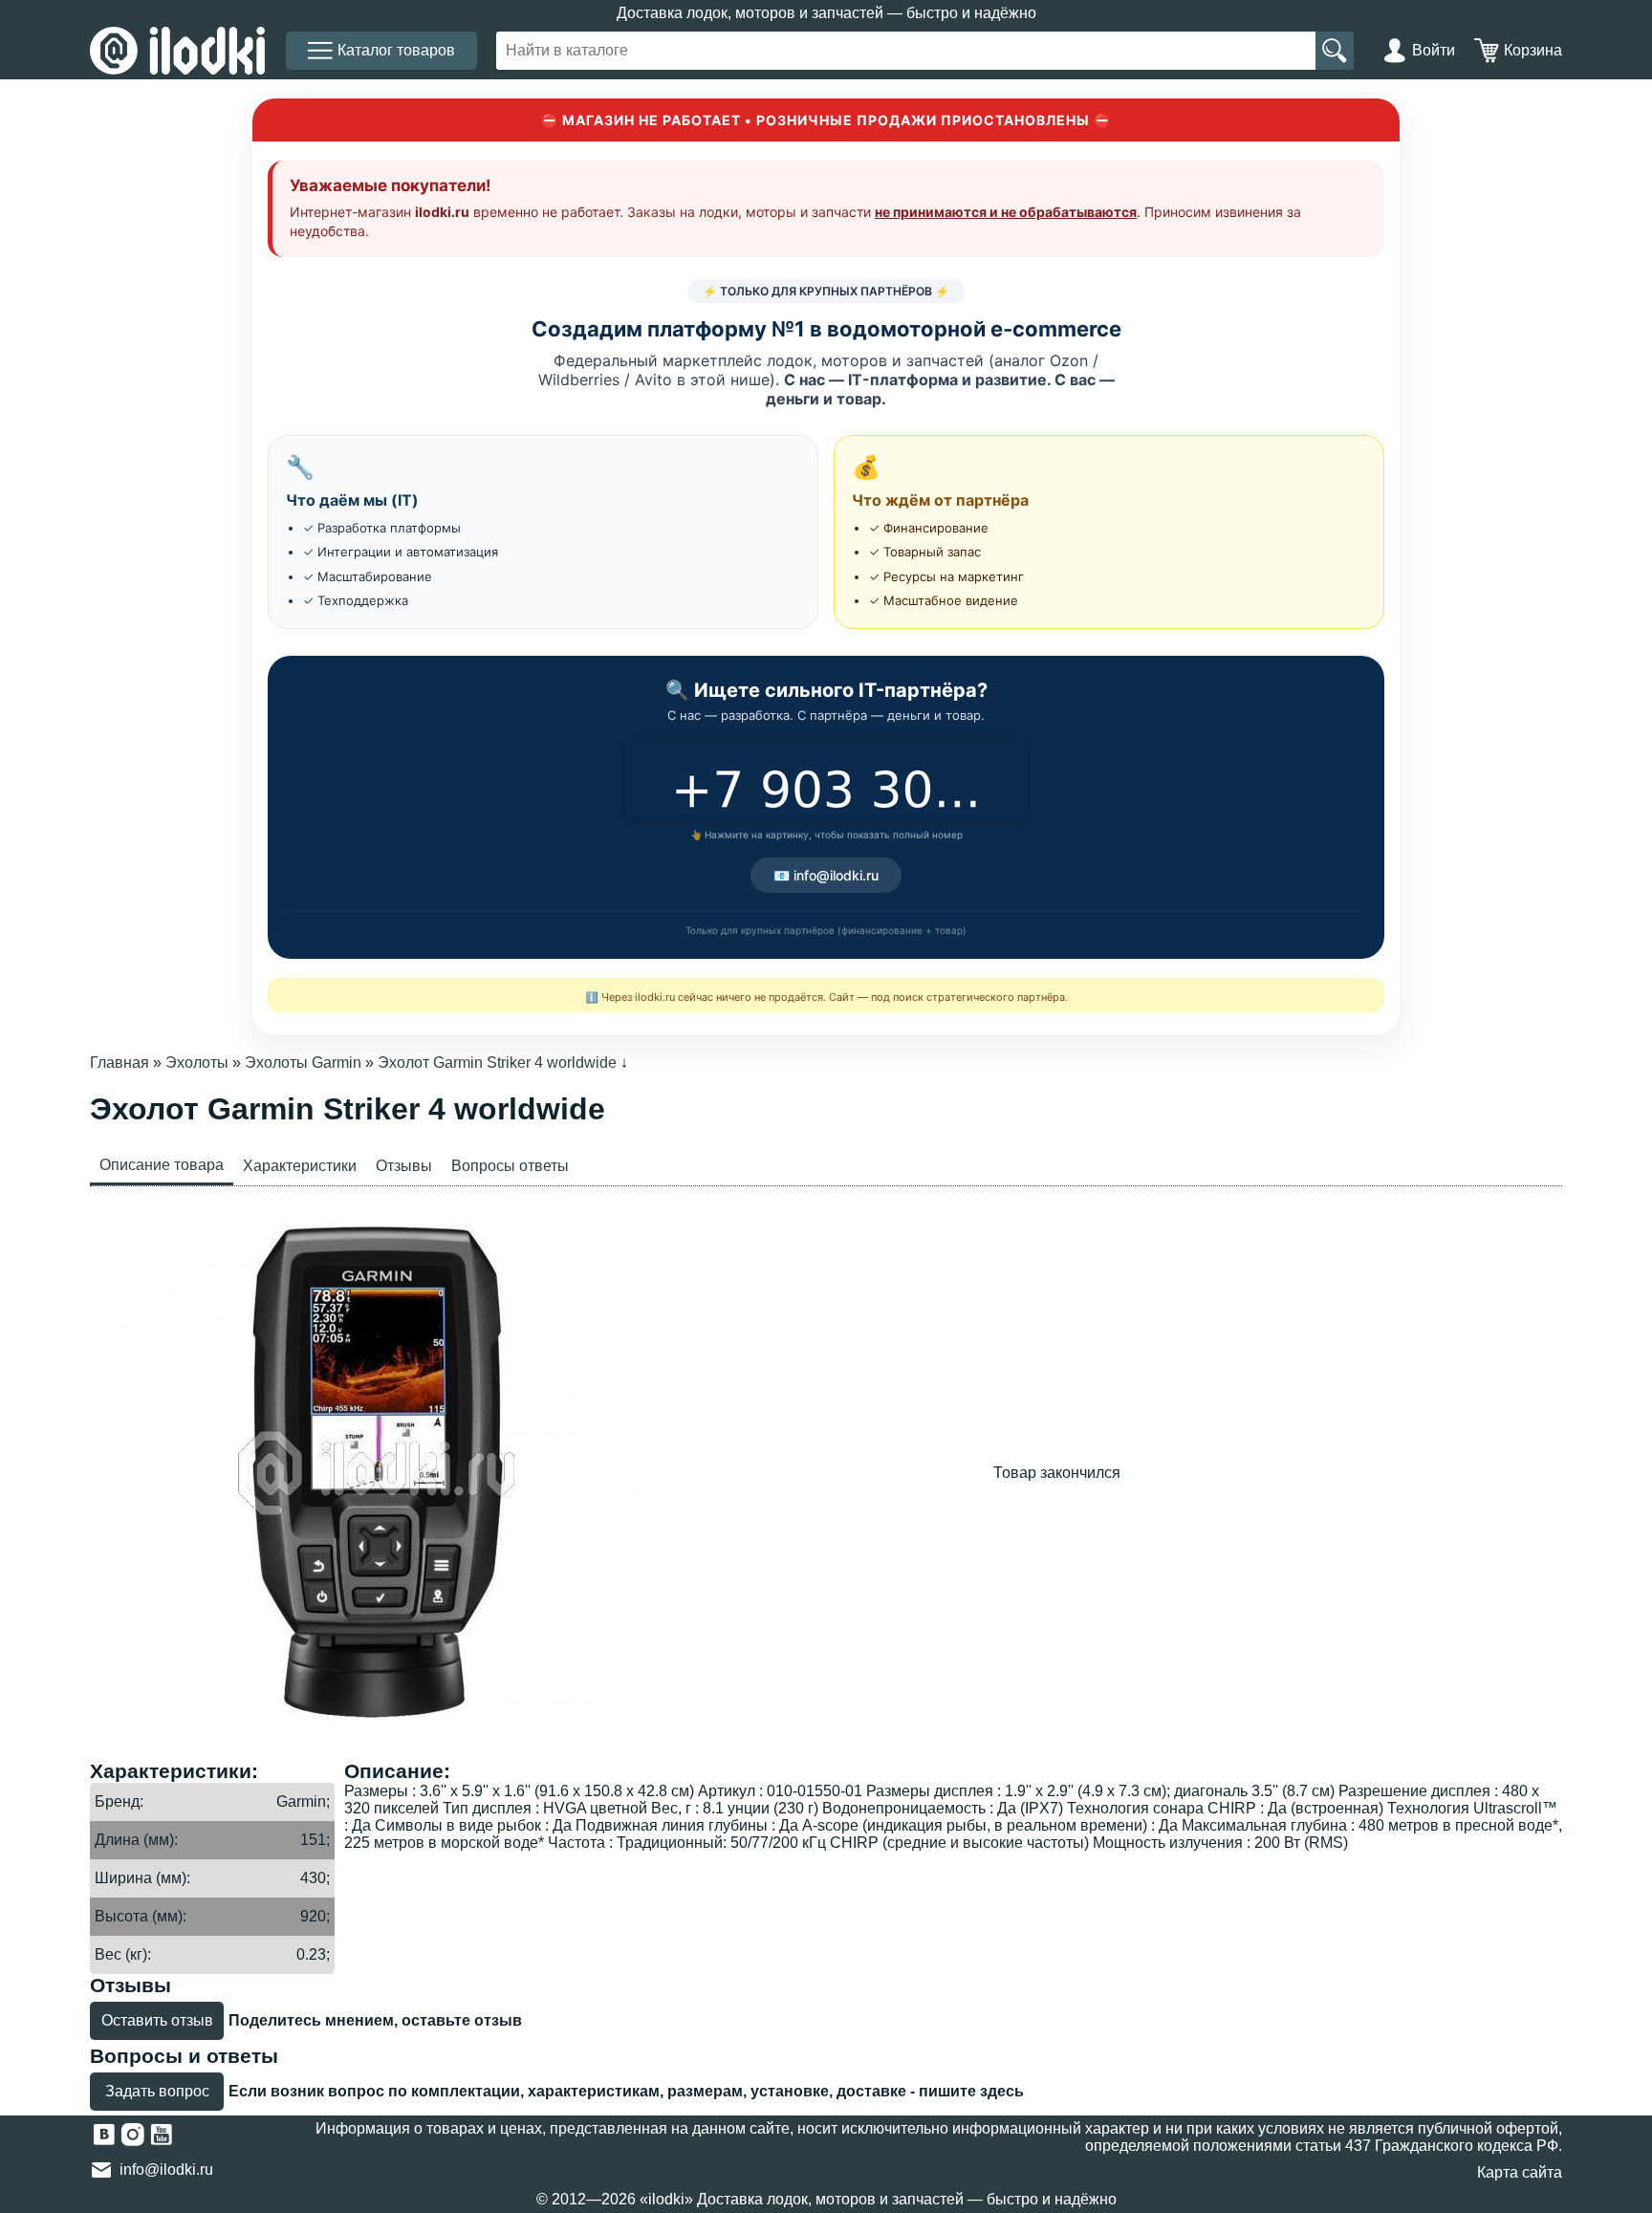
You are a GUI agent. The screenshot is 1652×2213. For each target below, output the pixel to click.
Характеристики (300, 1166)
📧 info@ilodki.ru (826, 875)
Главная (120, 1063)
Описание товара (162, 1165)
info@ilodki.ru (166, 2170)
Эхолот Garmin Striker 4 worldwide (497, 1063)
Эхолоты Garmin (303, 1063)
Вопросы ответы (510, 1166)
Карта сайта (1520, 2172)
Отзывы (404, 1166)
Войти (1434, 50)
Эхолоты (197, 1063)
